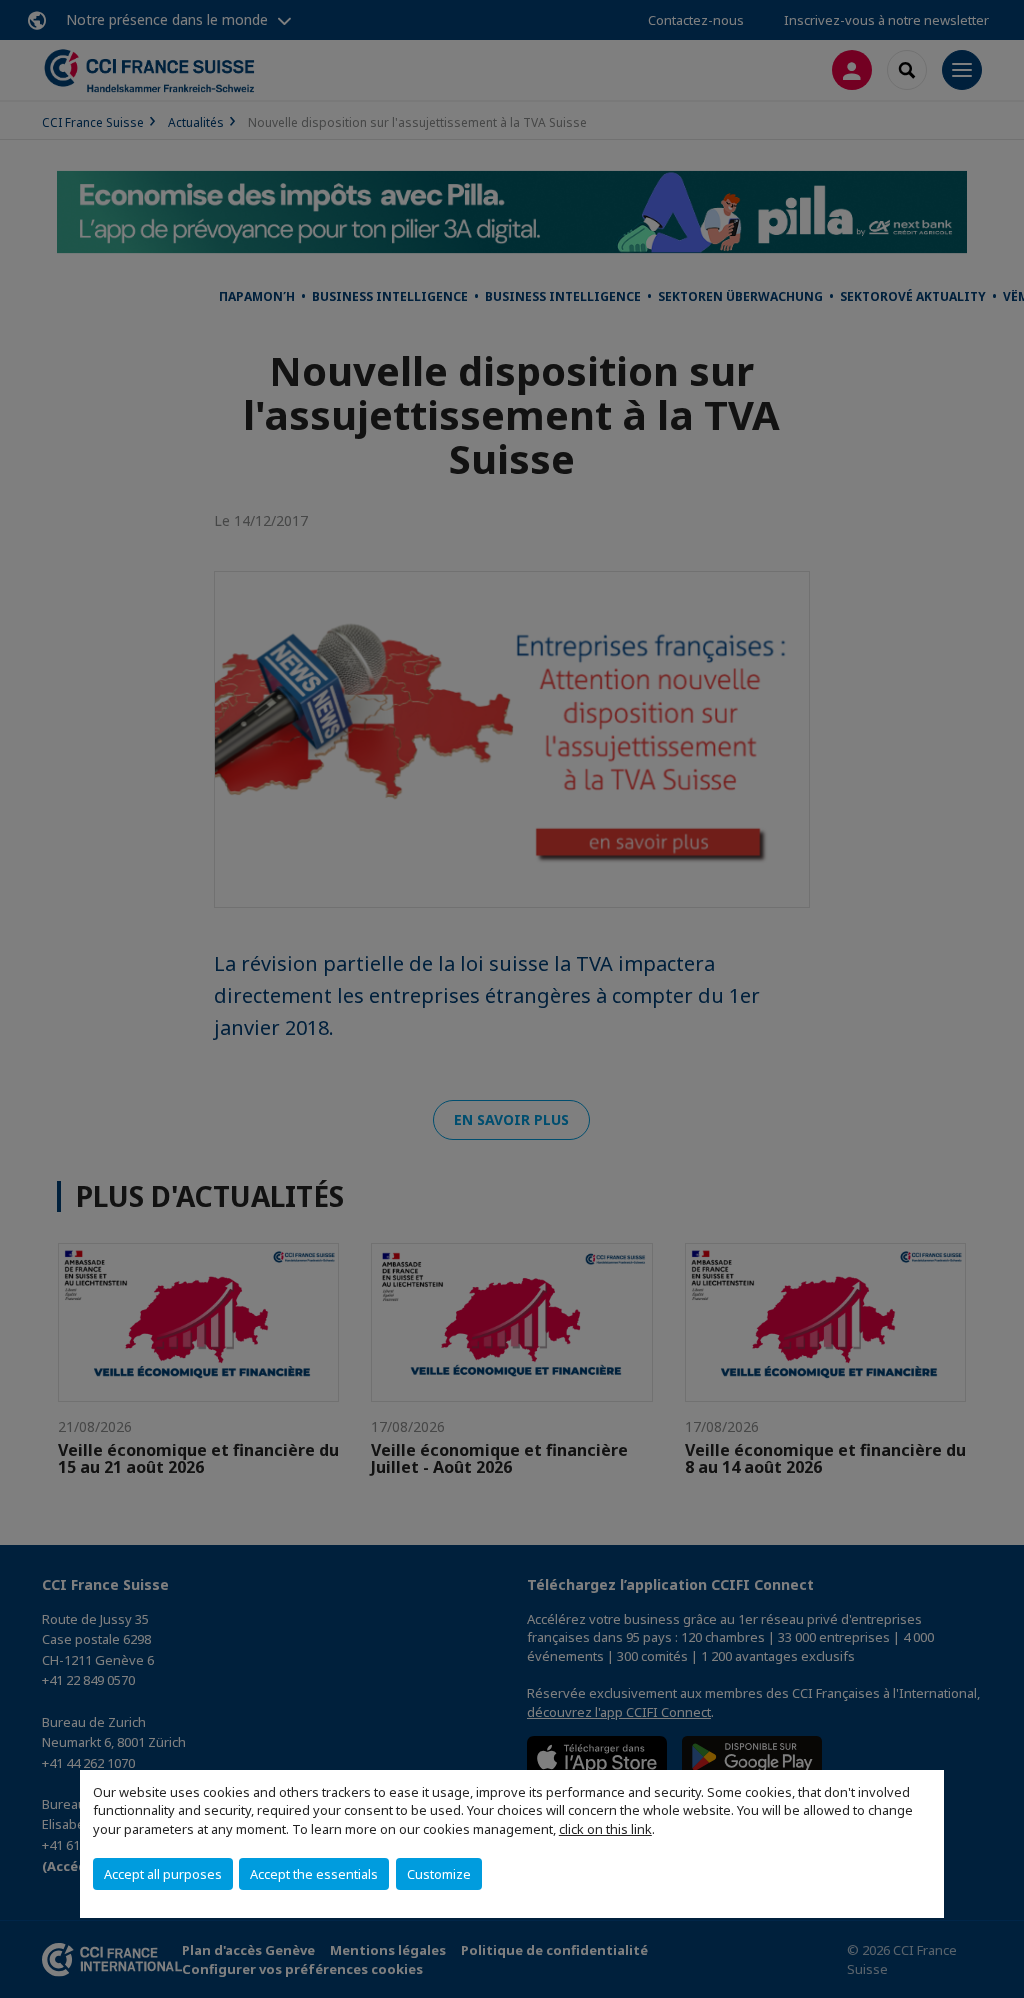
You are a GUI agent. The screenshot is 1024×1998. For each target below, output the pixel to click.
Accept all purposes (163, 1874)
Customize (439, 1874)
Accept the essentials (314, 1874)
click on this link (605, 1829)
